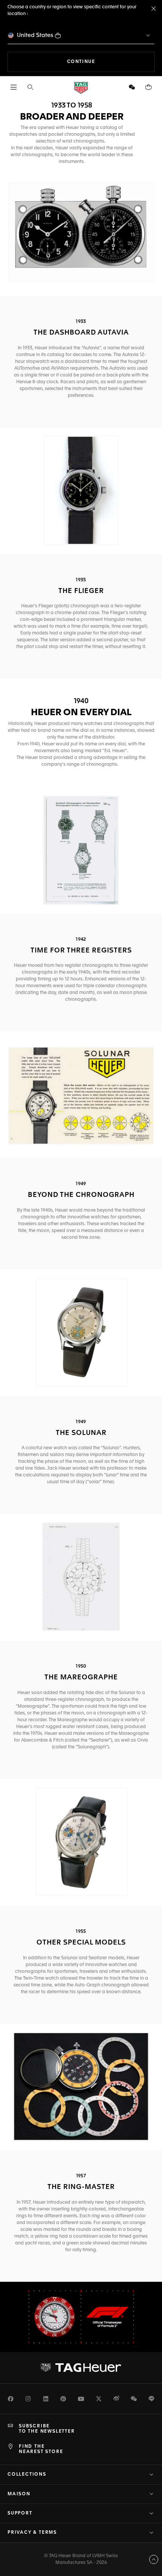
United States (35, 35)
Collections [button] (27, 2475)
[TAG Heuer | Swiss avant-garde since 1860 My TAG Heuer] (81, 2367)
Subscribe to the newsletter (47, 2429)
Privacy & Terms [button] (32, 2533)
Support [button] (20, 2513)
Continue (111, 62)
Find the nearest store (41, 2449)
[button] (132, 87)
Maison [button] (19, 2494)
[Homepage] (81, 87)
